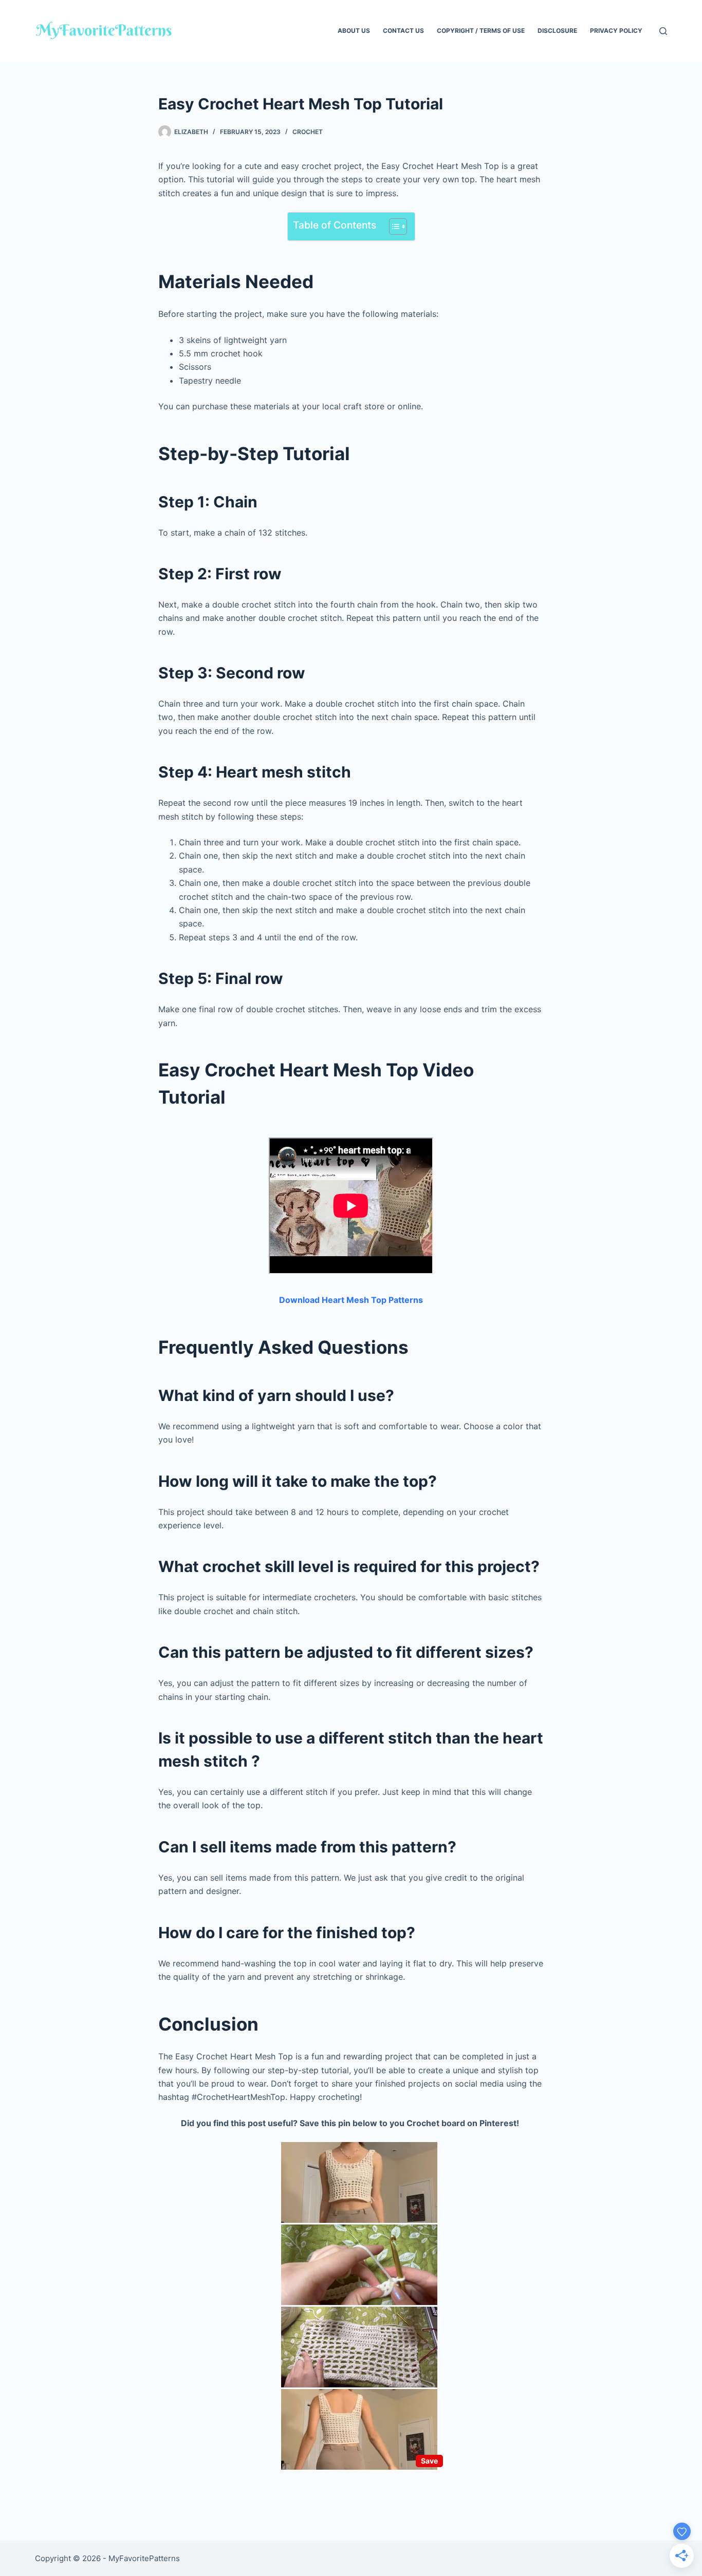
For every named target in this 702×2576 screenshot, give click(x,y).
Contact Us (403, 31)
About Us (354, 31)
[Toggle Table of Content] (393, 226)
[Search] (663, 31)
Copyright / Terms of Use (481, 31)
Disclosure (557, 31)
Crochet (308, 132)
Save (429, 2461)
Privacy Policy (616, 31)
